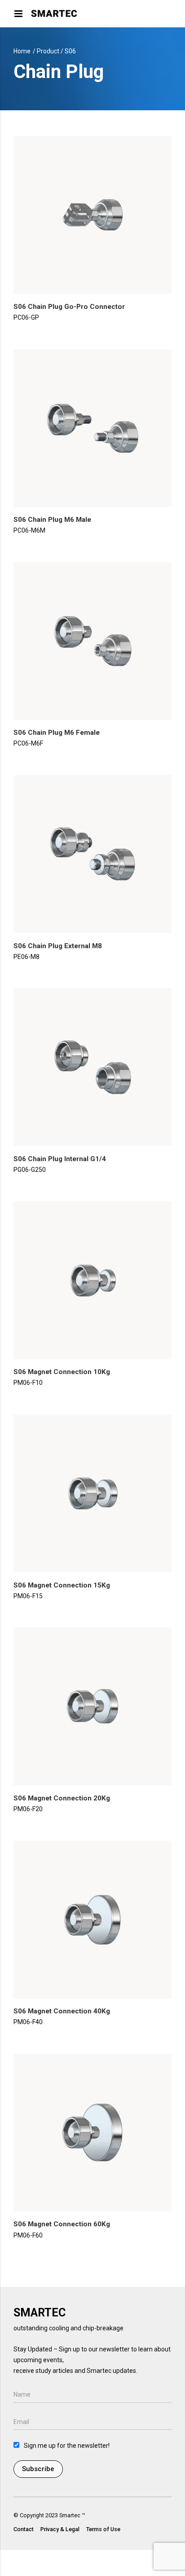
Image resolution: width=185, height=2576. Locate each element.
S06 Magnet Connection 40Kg (62, 2011)
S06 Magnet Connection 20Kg (62, 1798)
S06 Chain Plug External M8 (58, 946)
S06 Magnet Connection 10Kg (62, 1372)
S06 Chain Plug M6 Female (57, 733)
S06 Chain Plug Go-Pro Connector (69, 307)
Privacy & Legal (60, 2529)
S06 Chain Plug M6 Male (52, 520)
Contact (24, 2529)
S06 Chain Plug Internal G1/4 (60, 1159)
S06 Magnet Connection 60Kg (62, 2224)
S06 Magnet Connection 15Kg (62, 1585)
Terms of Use (103, 2529)
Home (22, 51)
